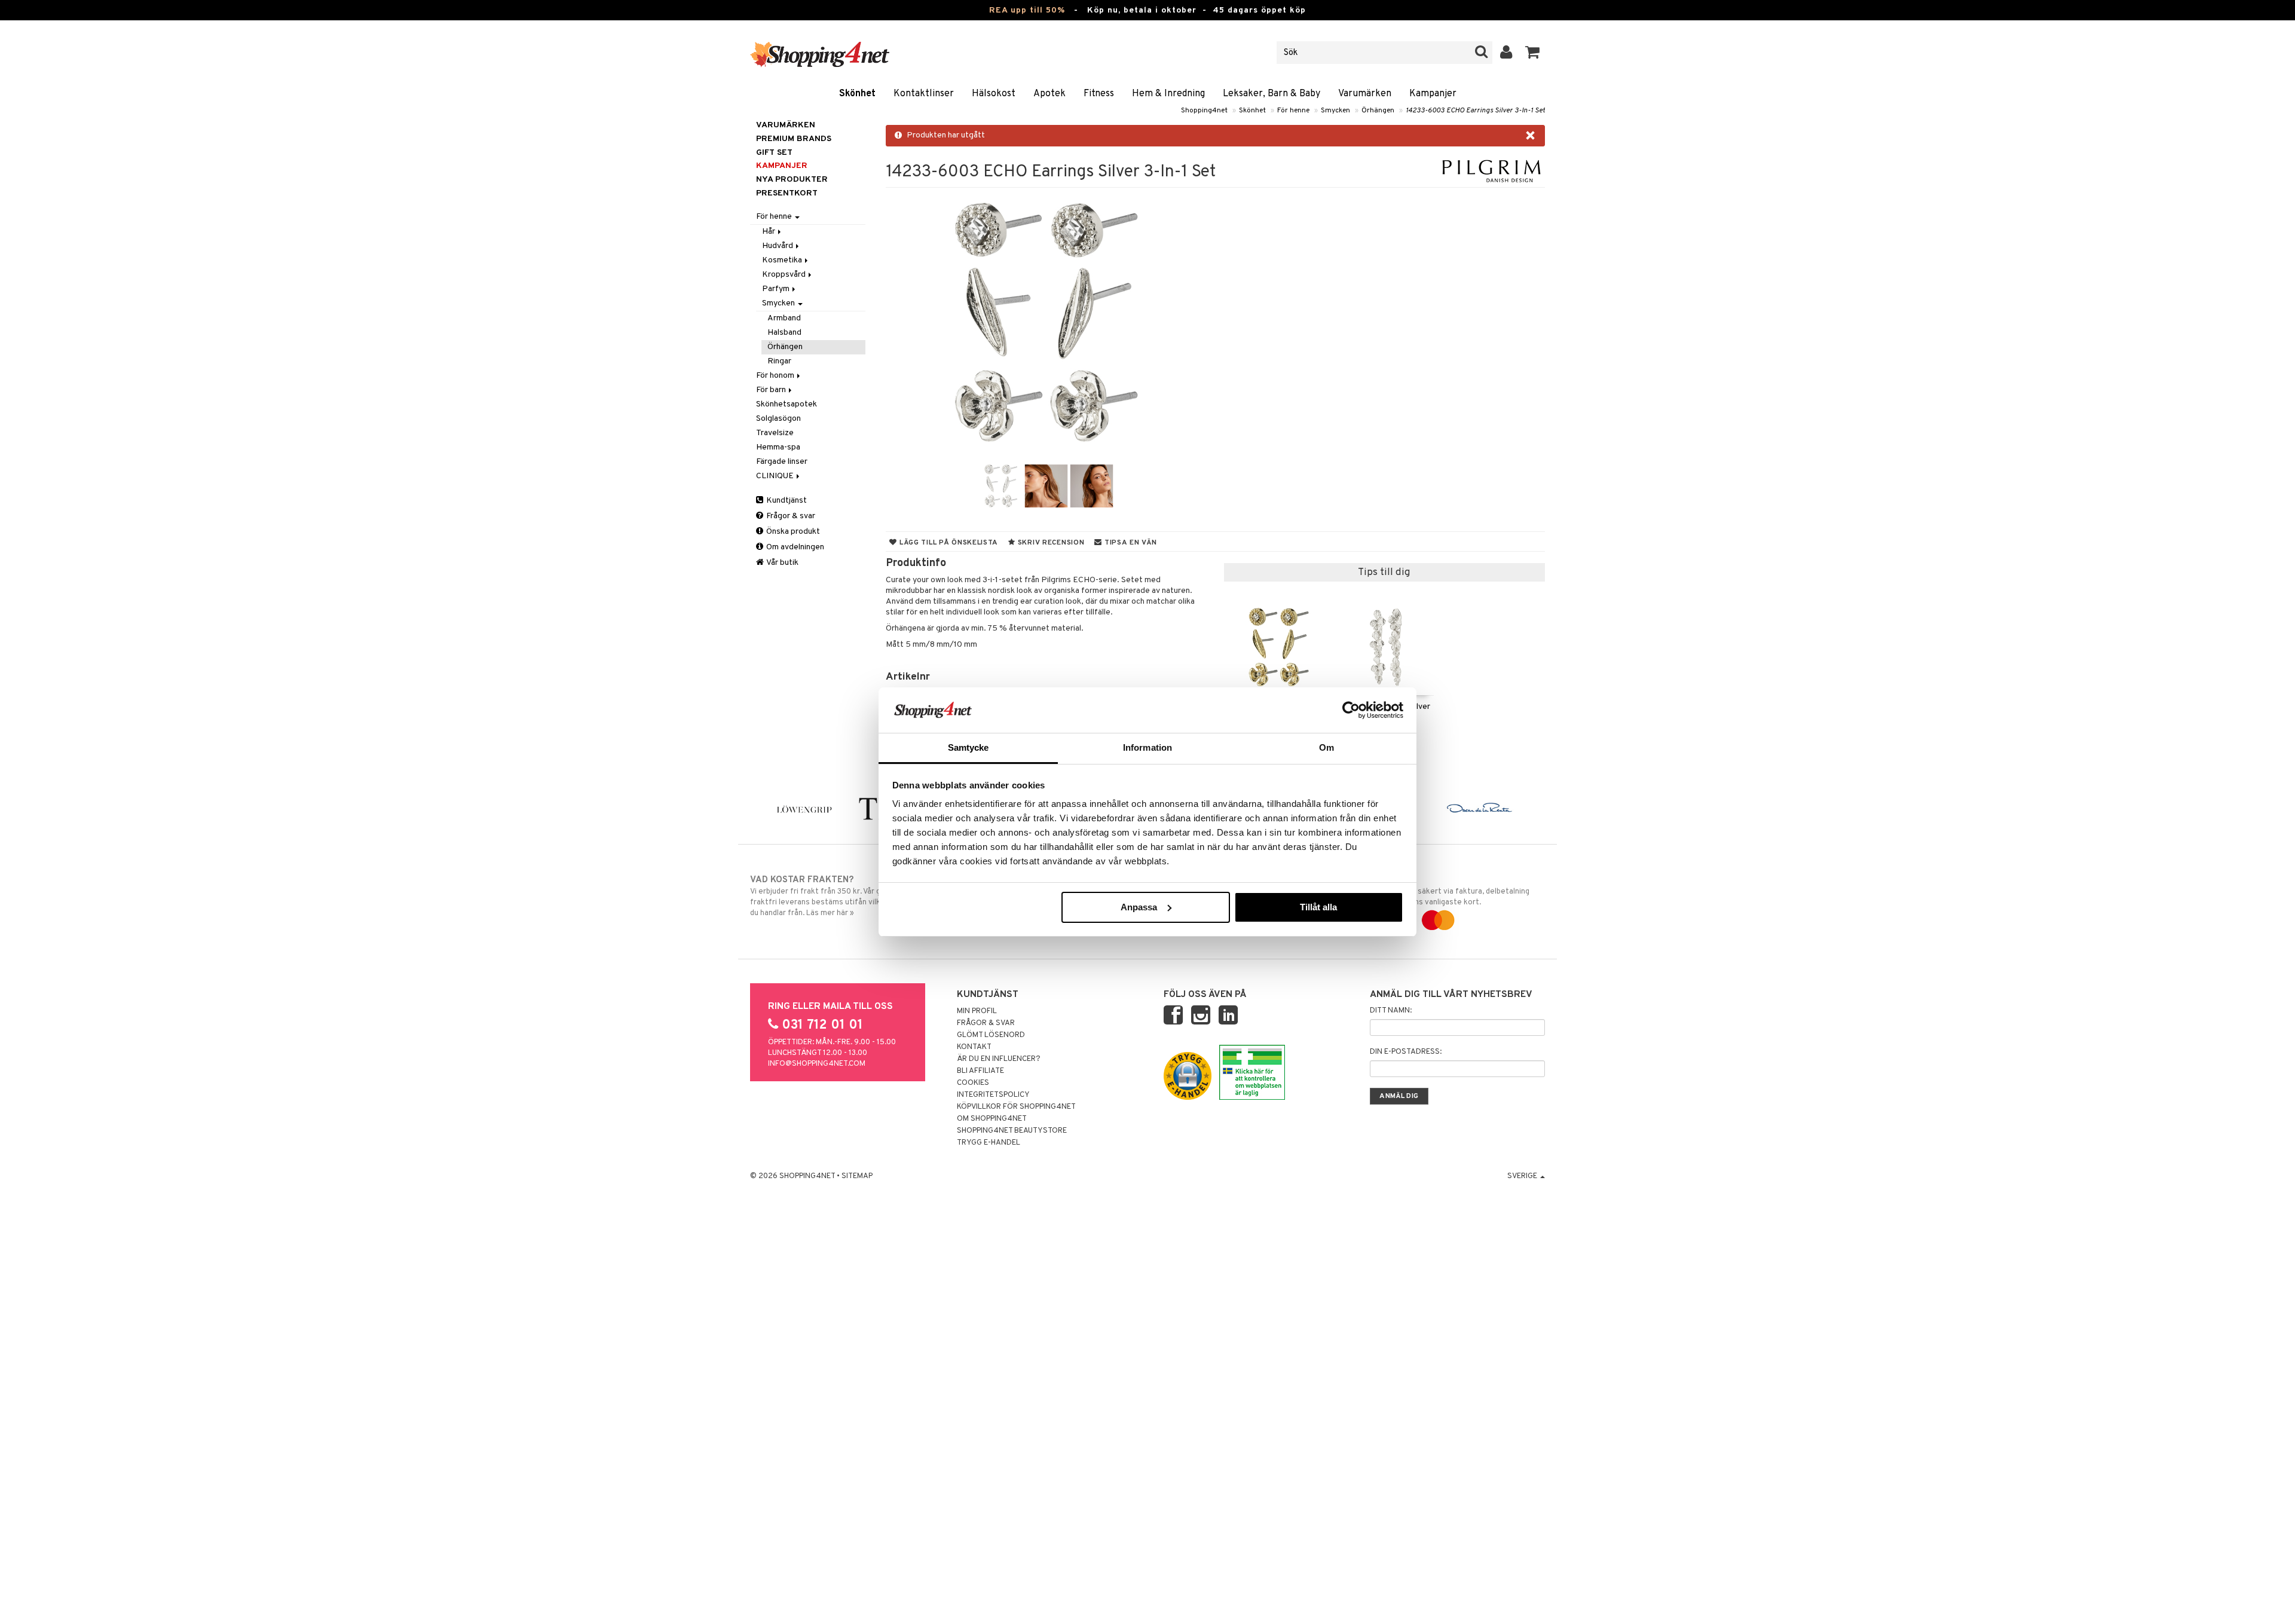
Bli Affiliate (980, 1071)
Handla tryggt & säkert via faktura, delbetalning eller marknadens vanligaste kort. (1445, 891)
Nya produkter (792, 180)
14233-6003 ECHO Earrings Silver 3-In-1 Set (1475, 111)
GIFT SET (774, 153)
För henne (1293, 111)
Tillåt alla (1318, 907)
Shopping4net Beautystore (1012, 1131)
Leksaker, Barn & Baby (1272, 94)
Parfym (777, 289)
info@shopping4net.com (817, 1064)
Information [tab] (1147, 747)
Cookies (973, 1083)
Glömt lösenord (991, 1035)
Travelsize (775, 433)
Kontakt (974, 1047)
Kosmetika (783, 260)
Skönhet (857, 94)
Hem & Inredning (1168, 94)
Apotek (1049, 94)
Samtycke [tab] (969, 747)
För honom (776, 376)
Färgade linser (782, 462)
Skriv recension (1050, 543)
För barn (772, 390)
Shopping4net (1204, 111)
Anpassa (1139, 907)
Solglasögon (778, 419)
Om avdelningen (794, 547)
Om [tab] (1326, 747)
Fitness (1099, 94)
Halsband (784, 333)
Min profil (977, 1011)
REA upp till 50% (1027, 10)
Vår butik (782, 563)
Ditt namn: (1391, 1011)
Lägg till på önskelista (948, 543)
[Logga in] (1506, 53)
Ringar (779, 361)
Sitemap (857, 1176)
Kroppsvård (785, 275)
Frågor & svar (790, 516)
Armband (784, 318)
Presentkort (787, 193)
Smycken (1335, 111)
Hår (769, 232)
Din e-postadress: (1406, 1052)
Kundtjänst (786, 501)
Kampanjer (1433, 94)
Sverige (1523, 1176)
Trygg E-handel (989, 1143)
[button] (1533, 53)
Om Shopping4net (992, 1119)
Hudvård (778, 246)
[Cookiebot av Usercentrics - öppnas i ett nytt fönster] (1351, 710)
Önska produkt (792, 532)
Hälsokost (994, 94)
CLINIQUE (776, 476)
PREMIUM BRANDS (794, 139)
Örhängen (1378, 111)
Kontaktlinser (924, 94)
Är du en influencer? (999, 1059)
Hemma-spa (778, 447)
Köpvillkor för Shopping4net (1016, 1107)
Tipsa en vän (1129, 543)
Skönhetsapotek (787, 404)
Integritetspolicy (993, 1095)
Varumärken (1365, 94)
